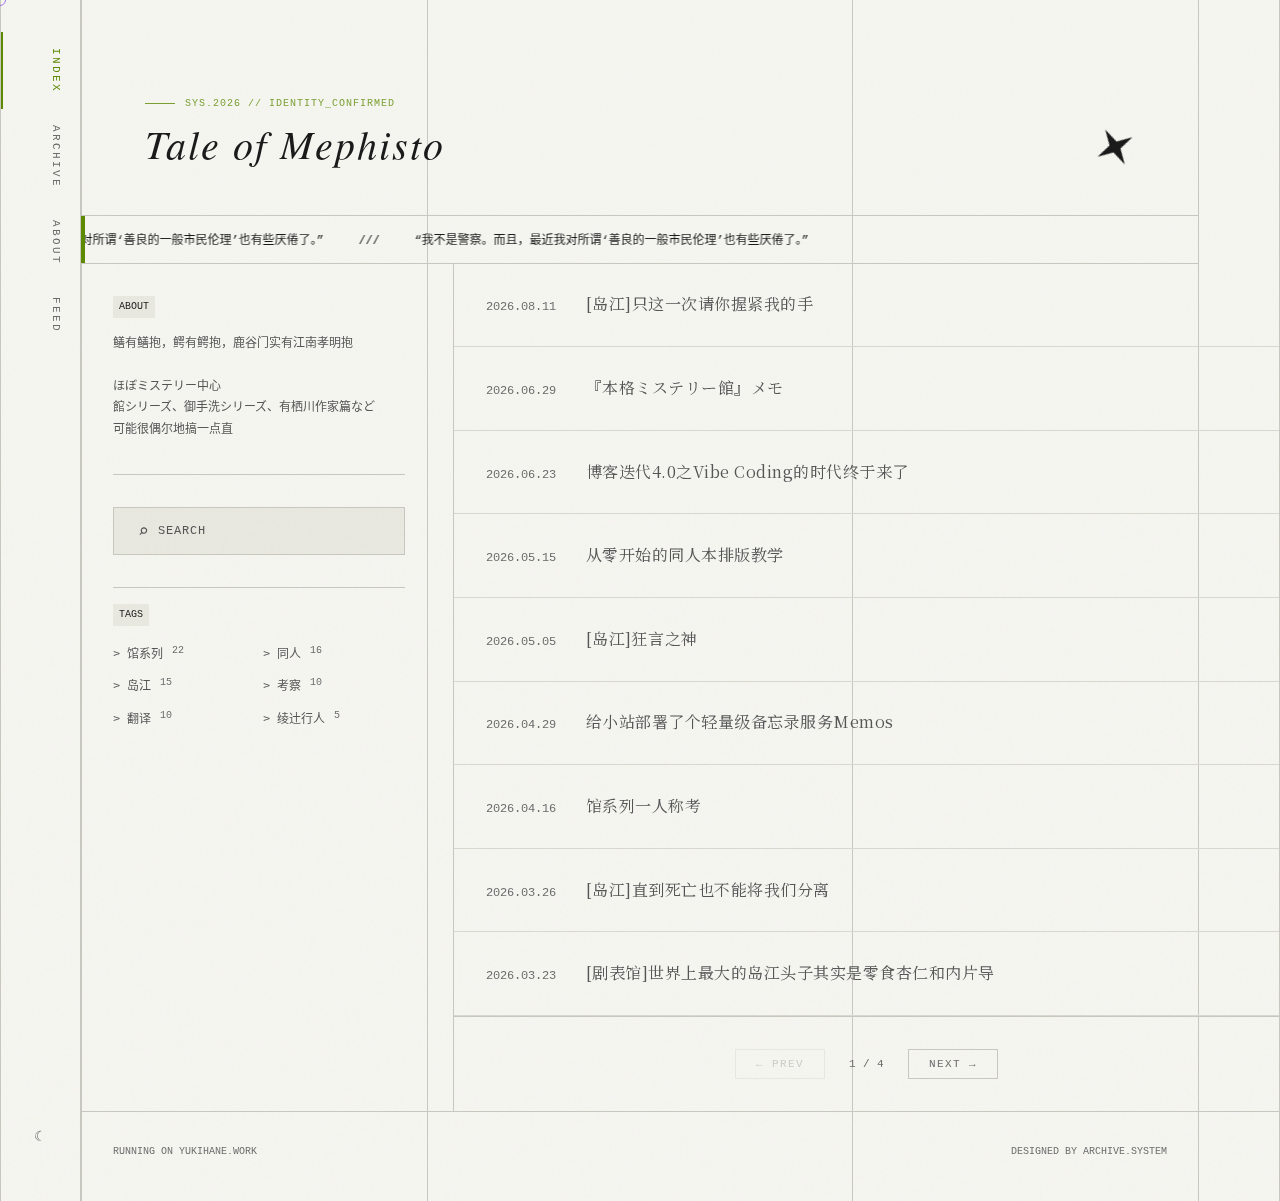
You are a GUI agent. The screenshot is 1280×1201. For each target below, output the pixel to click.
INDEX (56, 70)
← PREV (780, 1064)
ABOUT (56, 242)
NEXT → (953, 1064)
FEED (56, 315)
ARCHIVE (56, 156)
